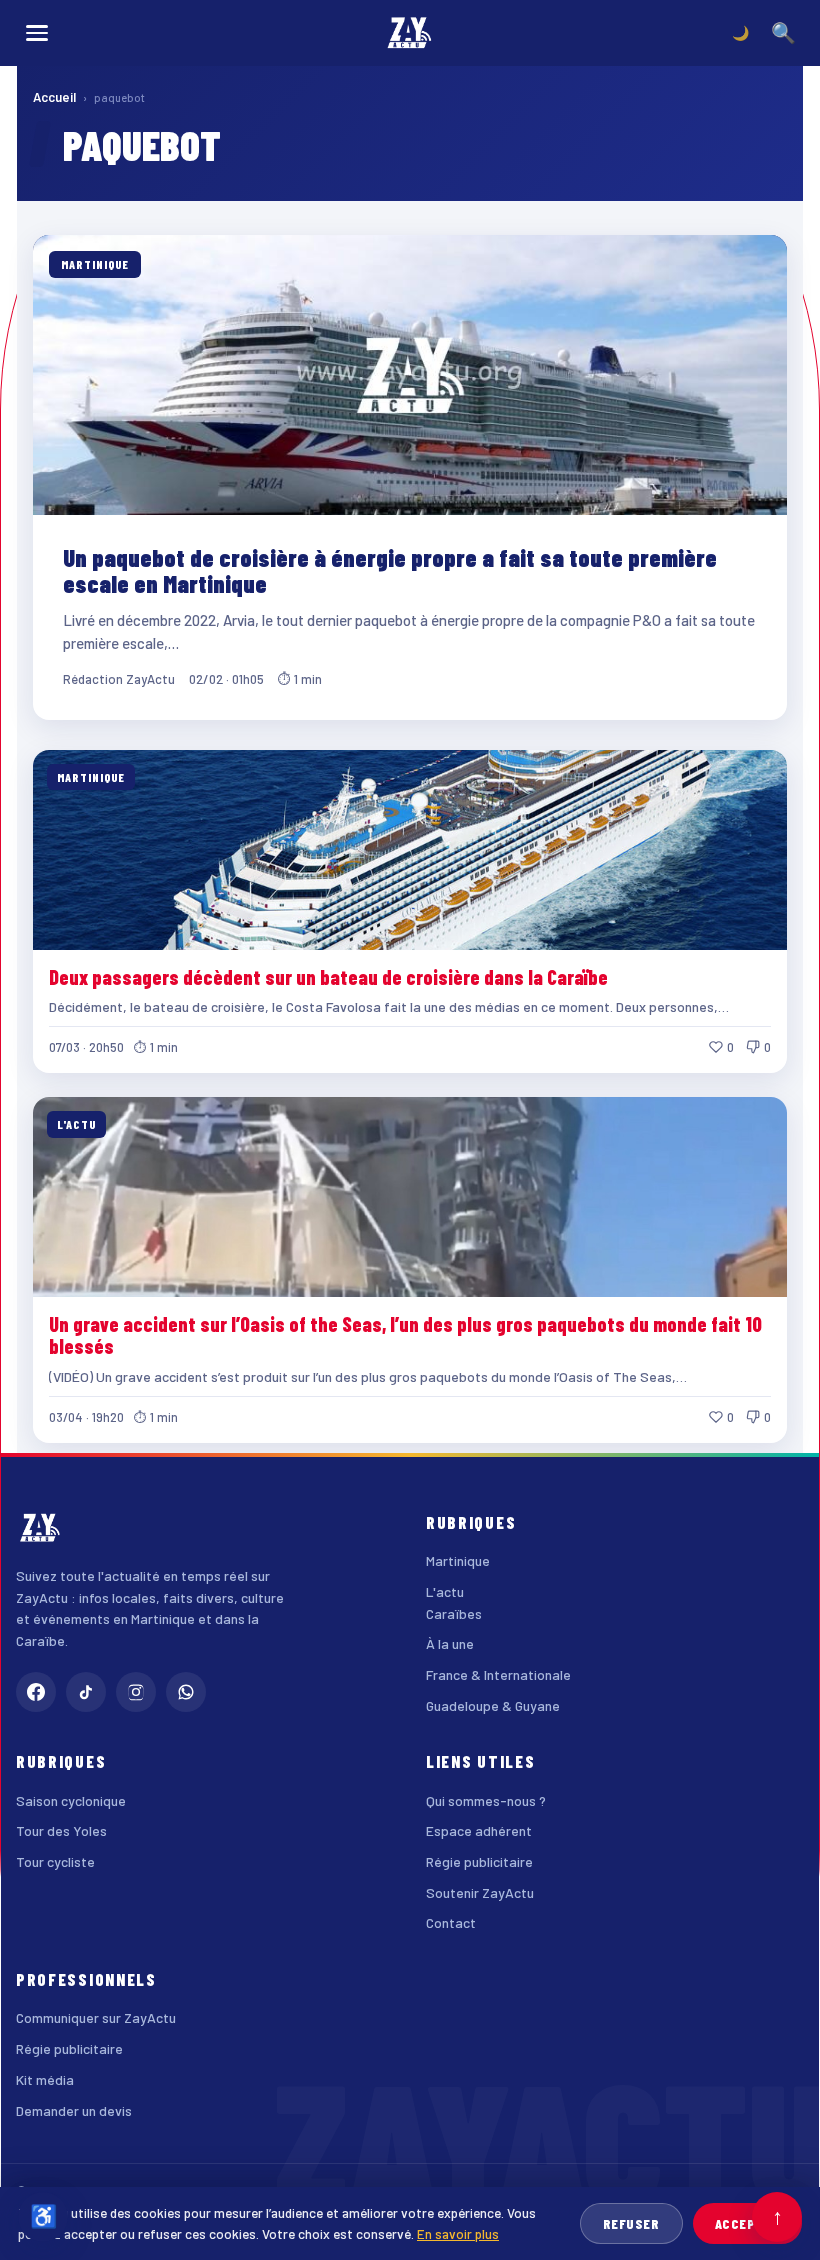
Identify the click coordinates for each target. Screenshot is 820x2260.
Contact (451, 1922)
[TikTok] (86, 1692)
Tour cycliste (55, 1861)
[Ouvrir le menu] (37, 33)
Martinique (458, 1560)
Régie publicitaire (479, 1861)
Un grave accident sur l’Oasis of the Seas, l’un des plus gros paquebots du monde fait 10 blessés (405, 1335)
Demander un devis (74, 2110)
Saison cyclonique (71, 1800)
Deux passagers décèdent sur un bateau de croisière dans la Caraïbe (328, 977)
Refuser (631, 2223)
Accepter (747, 2223)
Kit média (45, 2079)
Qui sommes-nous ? (486, 1800)
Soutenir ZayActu (480, 1892)
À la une (450, 1643)
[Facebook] (36, 1692)
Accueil (54, 97)
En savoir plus (458, 2233)
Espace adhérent (479, 1830)
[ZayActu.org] (410, 33)
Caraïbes (454, 1613)
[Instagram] (136, 1692)
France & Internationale (498, 1674)
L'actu (445, 1591)
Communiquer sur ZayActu (96, 2017)
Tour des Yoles (61, 1830)
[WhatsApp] (186, 1692)
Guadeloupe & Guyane (493, 1705)
